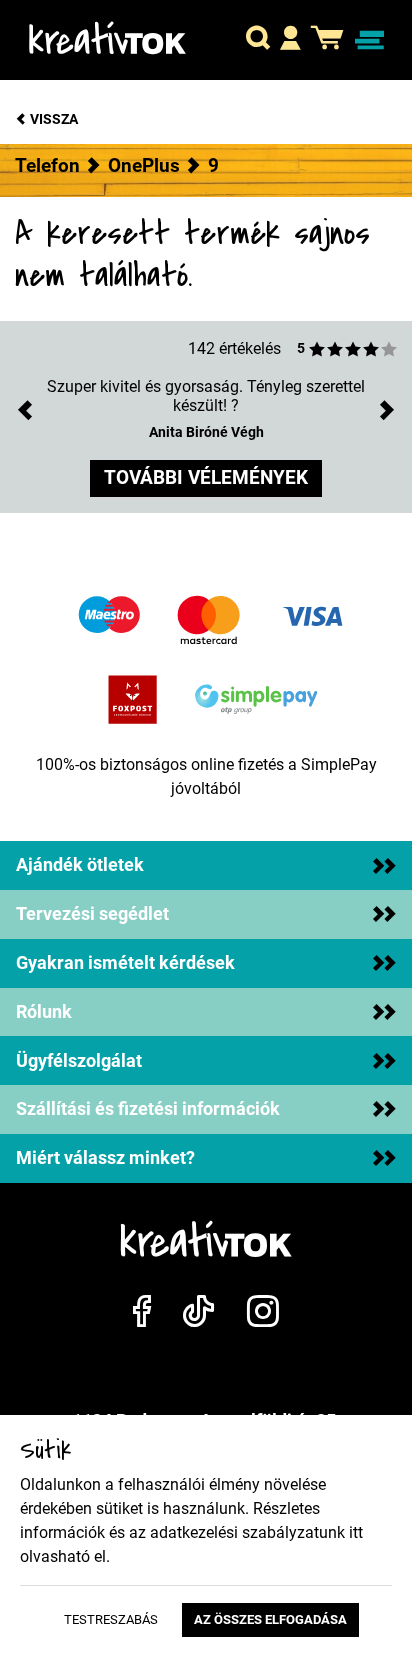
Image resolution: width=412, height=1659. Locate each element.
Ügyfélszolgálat (79, 1061)
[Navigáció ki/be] (369, 40)
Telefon (47, 165)
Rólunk (44, 1012)
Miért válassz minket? (105, 1158)
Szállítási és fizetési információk (148, 1109)
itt (356, 1532)
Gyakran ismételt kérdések (125, 963)
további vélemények (206, 477)
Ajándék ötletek (80, 865)
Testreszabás (111, 1619)
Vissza (52, 119)
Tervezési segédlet (92, 914)
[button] (258, 40)
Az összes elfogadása (270, 1619)
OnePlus (144, 165)
